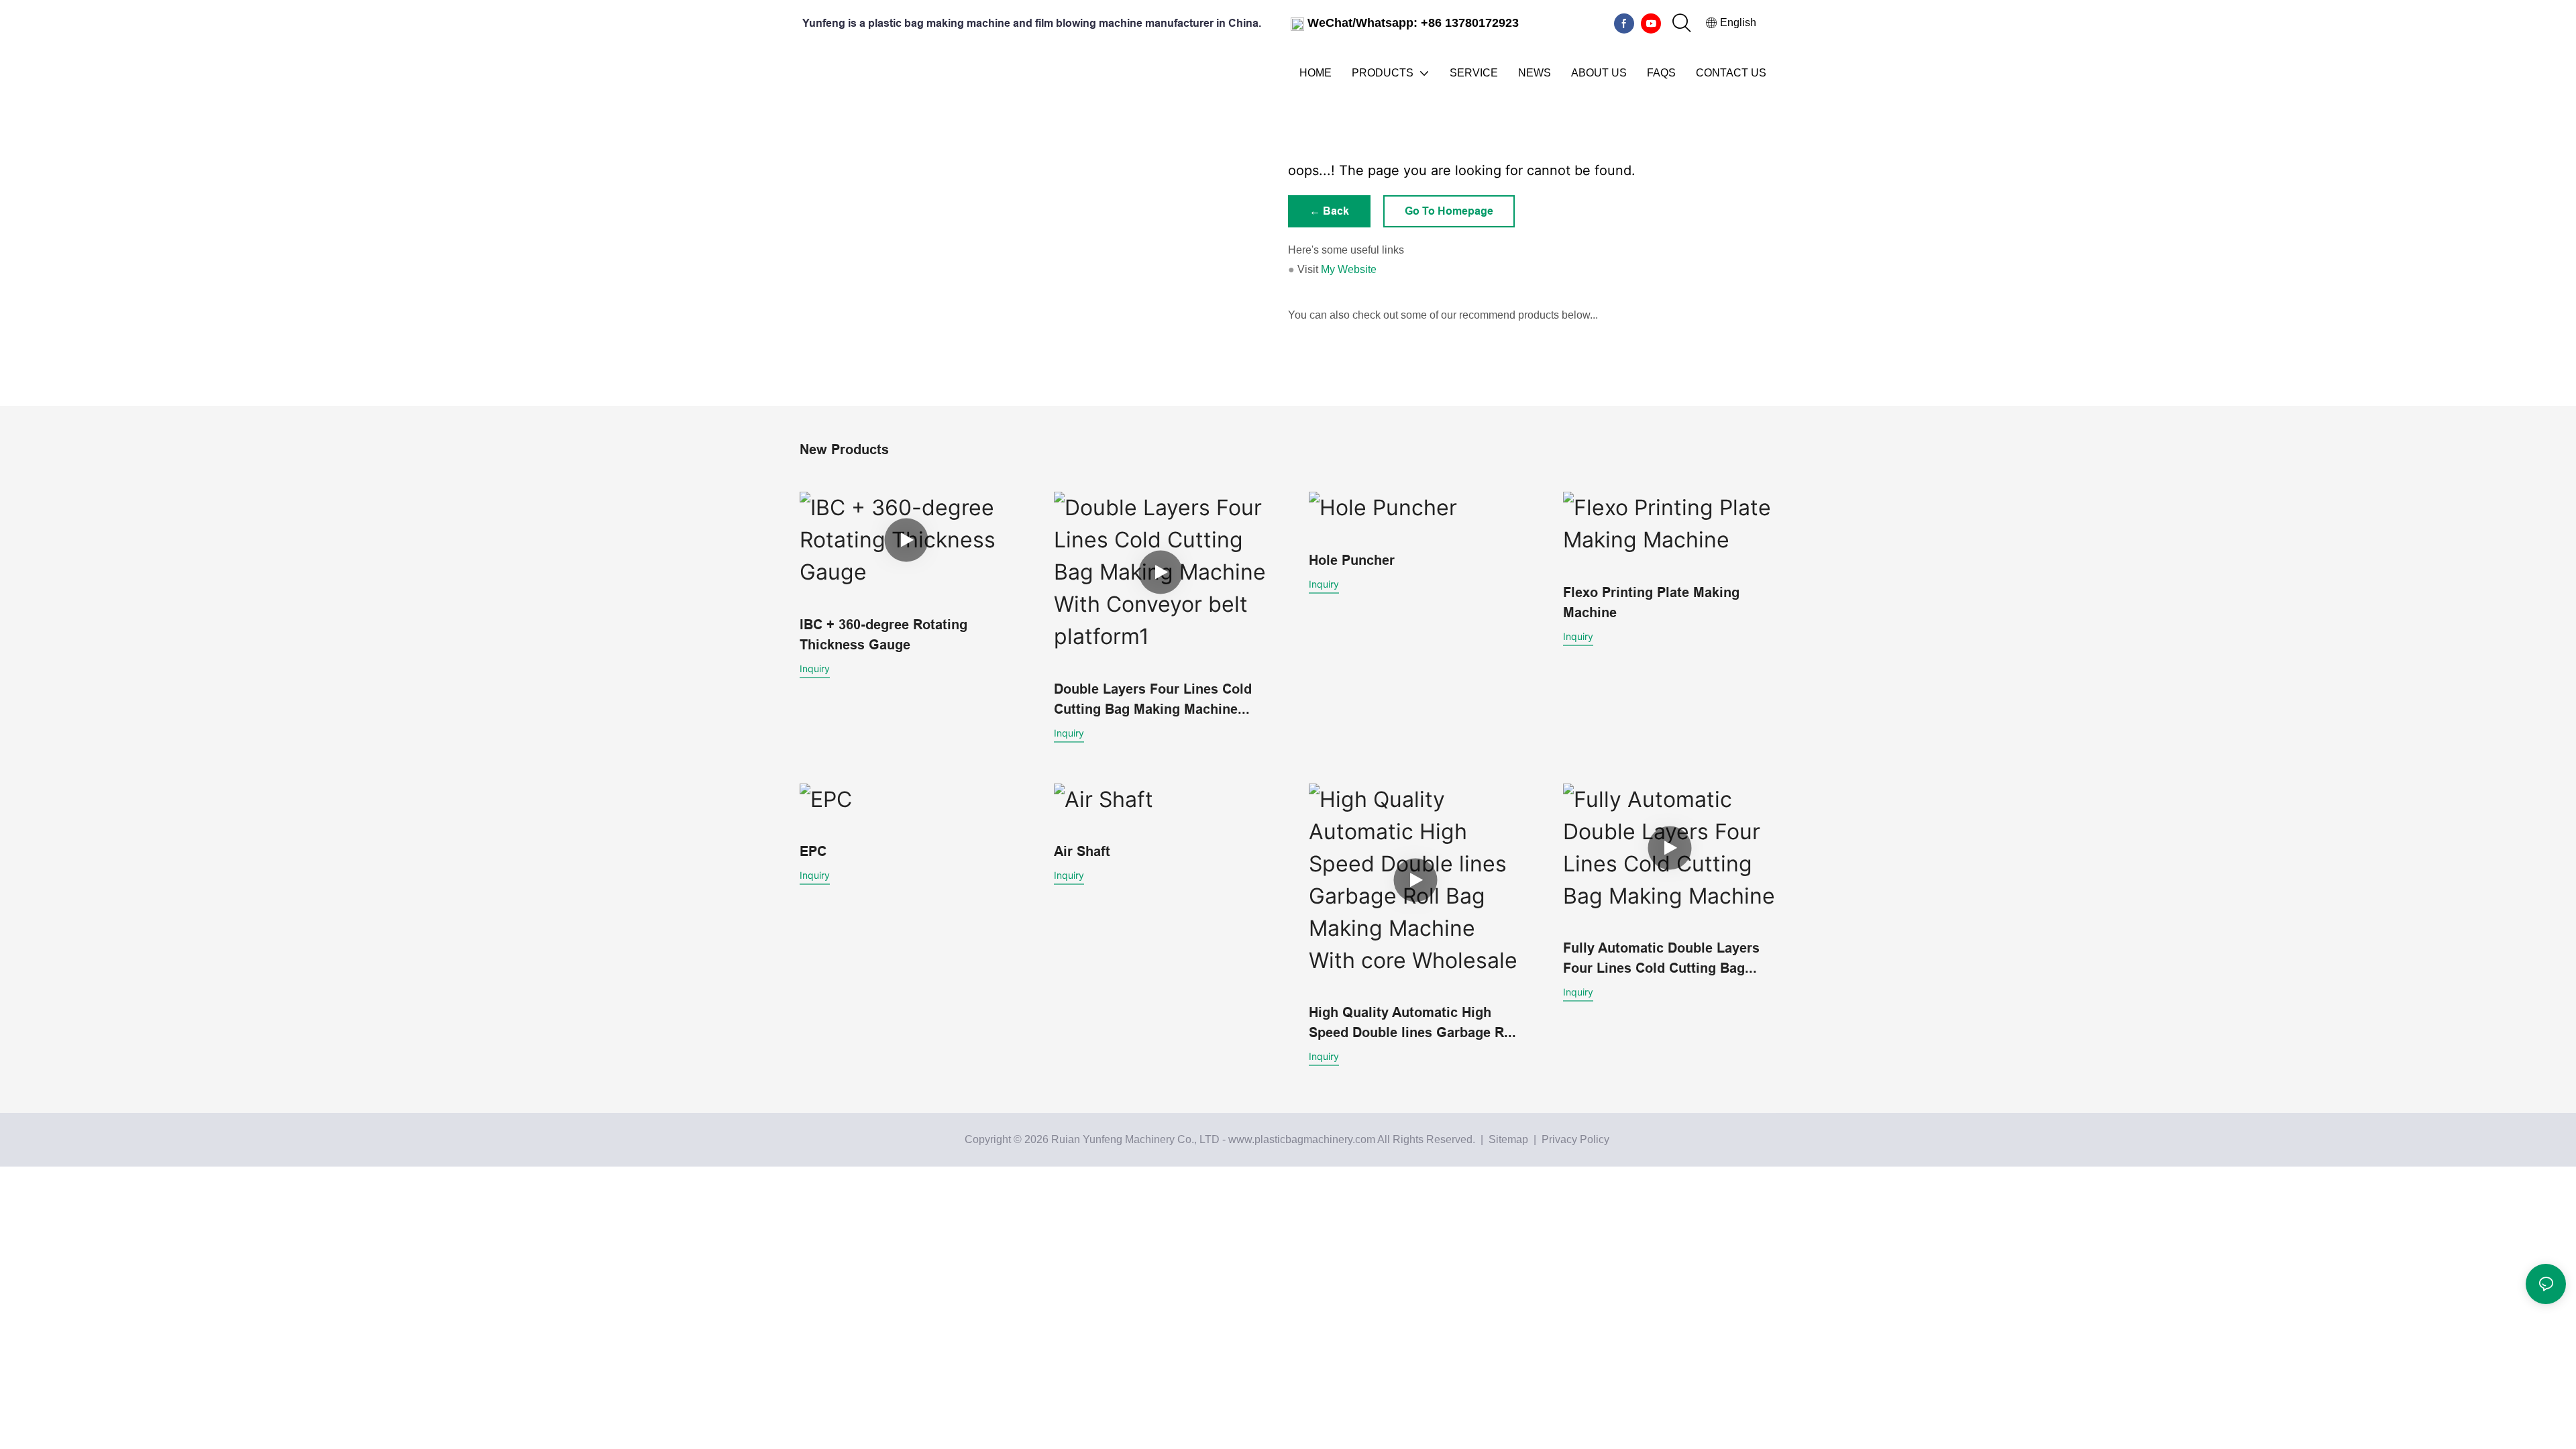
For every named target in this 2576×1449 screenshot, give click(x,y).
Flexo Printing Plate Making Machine (1651, 602)
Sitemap (1507, 1139)
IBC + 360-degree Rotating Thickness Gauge (883, 635)
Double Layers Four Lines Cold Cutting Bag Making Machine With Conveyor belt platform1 (1153, 700)
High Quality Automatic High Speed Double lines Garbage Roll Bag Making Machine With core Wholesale (1414, 1023)
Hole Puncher (1352, 560)
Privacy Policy (1575, 1139)
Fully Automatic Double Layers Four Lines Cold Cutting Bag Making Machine (1661, 959)
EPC (813, 851)
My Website (1349, 269)
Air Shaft (1082, 851)
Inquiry (815, 668)
